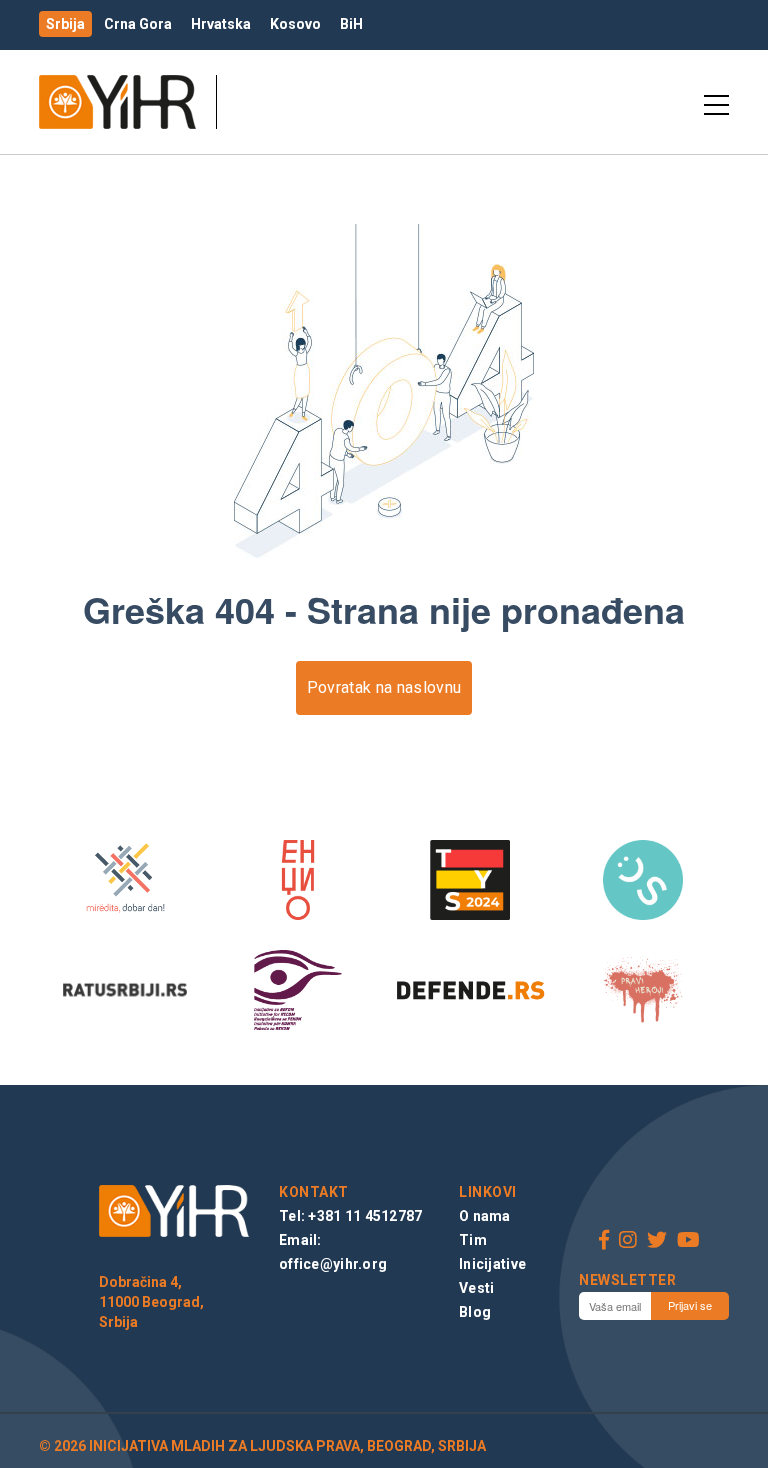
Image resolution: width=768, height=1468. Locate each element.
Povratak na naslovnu (384, 687)
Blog (475, 1312)
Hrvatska (221, 24)
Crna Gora (138, 24)
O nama (485, 1216)
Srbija (65, 24)
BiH (351, 24)
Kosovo (295, 24)
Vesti (476, 1288)
